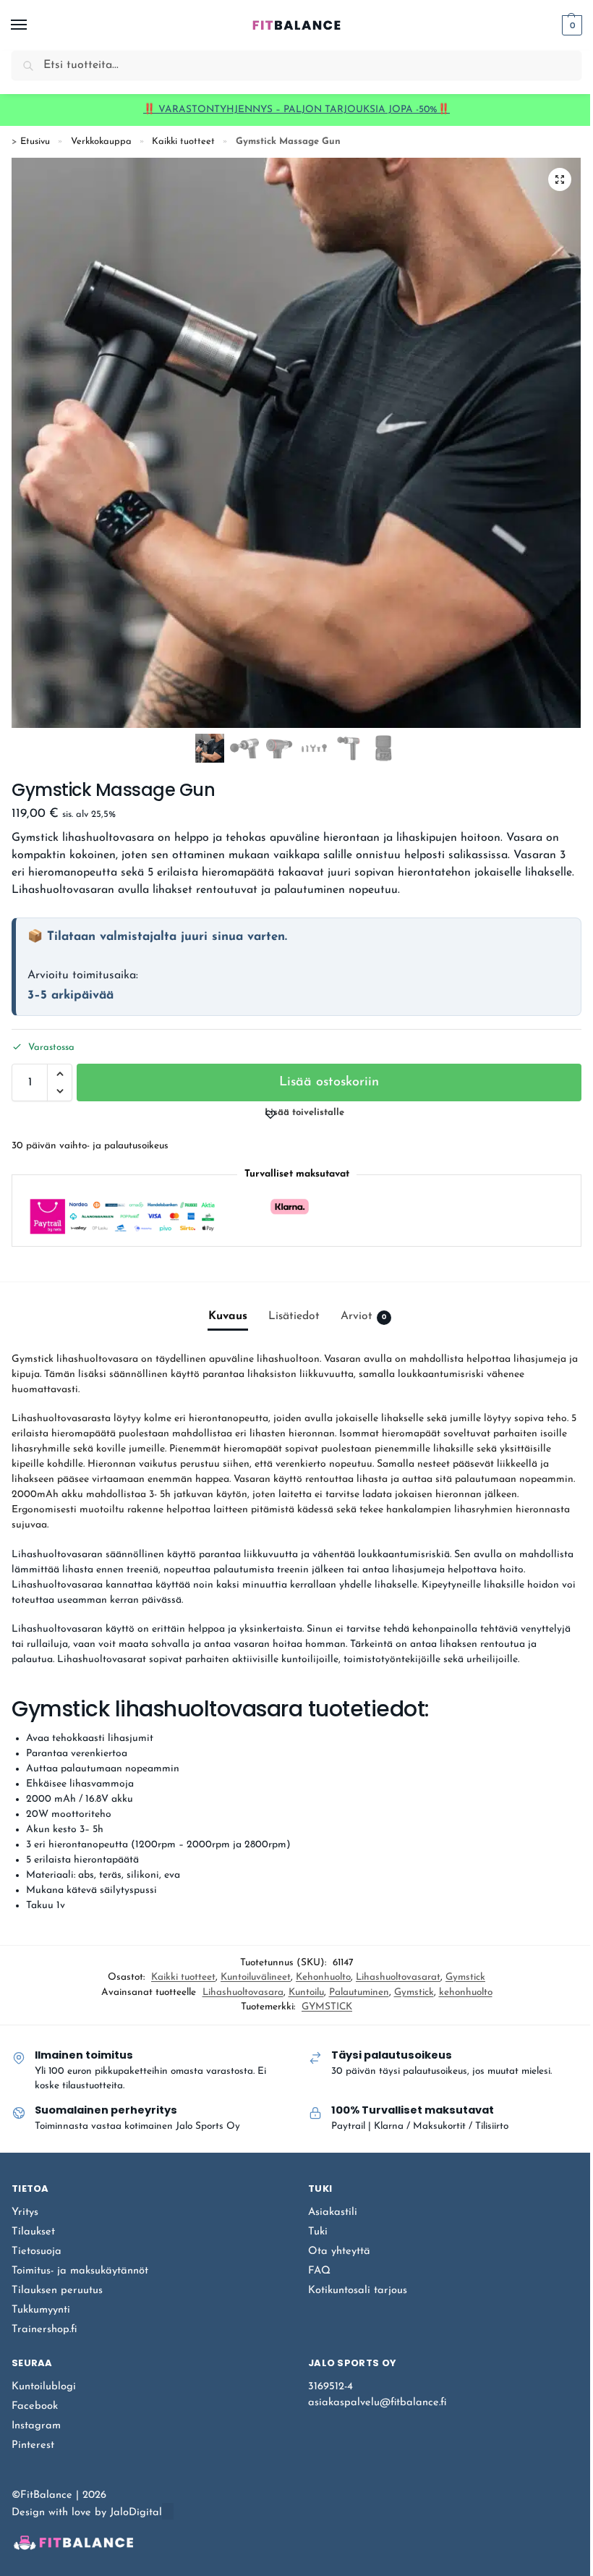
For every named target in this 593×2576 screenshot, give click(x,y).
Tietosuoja (37, 2251)
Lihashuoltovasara (243, 1992)
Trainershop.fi (44, 2330)
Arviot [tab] (363, 1316)
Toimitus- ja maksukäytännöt (80, 2271)
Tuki (318, 2232)
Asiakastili (333, 2212)
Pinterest (33, 2445)
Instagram (36, 2426)
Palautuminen (359, 1992)
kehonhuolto (466, 1992)
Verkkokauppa (101, 141)
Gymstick (465, 1977)
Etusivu (35, 141)
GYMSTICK (327, 2007)
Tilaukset (33, 2232)
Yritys (25, 2212)
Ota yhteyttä (339, 2251)
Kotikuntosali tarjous (358, 2291)
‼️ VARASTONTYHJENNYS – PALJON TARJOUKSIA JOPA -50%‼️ (296, 110)
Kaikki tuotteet (183, 141)
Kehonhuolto (323, 1977)
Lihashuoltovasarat (398, 1977)
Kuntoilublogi (44, 2387)
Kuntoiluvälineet (256, 1977)
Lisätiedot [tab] (294, 1316)
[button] (570, 25)
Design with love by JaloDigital (87, 2513)
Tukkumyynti (41, 2310)
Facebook (35, 2406)
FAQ (319, 2271)
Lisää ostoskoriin (329, 1082)
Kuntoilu (306, 1992)
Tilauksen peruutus (57, 2291)
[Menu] (33, 25)
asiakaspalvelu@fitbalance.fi (377, 2403)
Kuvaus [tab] (228, 1316)
